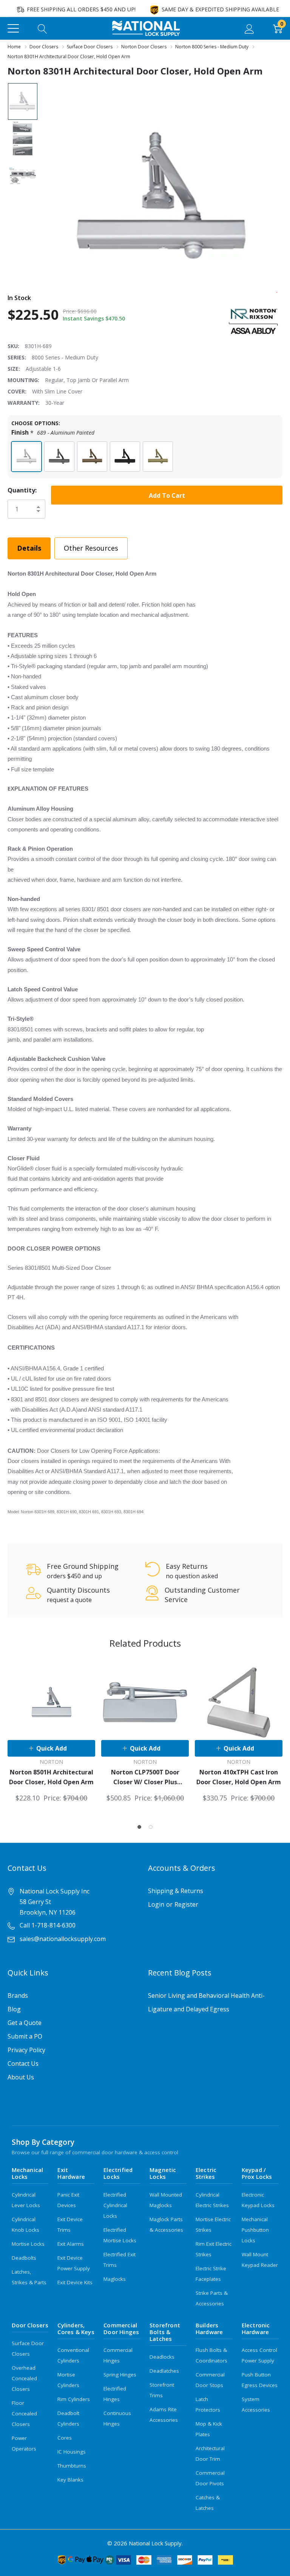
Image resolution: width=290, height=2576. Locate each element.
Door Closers (30, 2325)
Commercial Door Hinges (121, 2328)
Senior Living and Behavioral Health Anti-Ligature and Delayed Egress (206, 2002)
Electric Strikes (206, 2173)
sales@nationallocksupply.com (63, 1939)
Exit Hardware (71, 2173)
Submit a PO (25, 2036)
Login (156, 1904)
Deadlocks (162, 2357)
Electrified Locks (118, 2173)
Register (186, 1904)
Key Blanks (70, 2480)
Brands (18, 1995)
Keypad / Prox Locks (257, 2173)
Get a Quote (25, 2023)
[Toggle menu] (13, 28)
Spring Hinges (120, 2375)
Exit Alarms (71, 2244)
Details (29, 548)
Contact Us (23, 2064)
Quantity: (22, 490)
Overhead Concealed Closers (24, 2378)
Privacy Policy (26, 2050)
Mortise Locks (28, 2244)
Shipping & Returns (176, 1891)
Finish (53, 433)
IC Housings (72, 2452)
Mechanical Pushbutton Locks (255, 2230)
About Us (21, 2077)
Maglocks (115, 2279)
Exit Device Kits (75, 2282)
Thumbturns (72, 2466)
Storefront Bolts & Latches (165, 2332)
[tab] (139, 1827)
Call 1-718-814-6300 (48, 1925)
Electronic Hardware (256, 2328)
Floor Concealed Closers (24, 2413)
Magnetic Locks (163, 2173)
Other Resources (91, 548)
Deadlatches (164, 2371)
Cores (65, 2438)
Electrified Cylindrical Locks (115, 2205)
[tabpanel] (51, 1731)
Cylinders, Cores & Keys (76, 2328)
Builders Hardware (209, 2328)
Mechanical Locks (28, 2173)
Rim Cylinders (74, 2399)
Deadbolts (24, 2258)
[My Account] (249, 28)
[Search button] (42, 28)
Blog (14, 2009)
